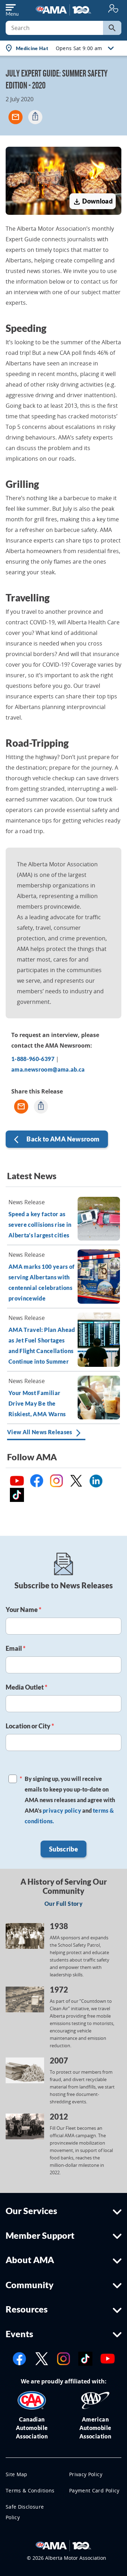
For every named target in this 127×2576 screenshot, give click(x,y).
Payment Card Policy (94, 2490)
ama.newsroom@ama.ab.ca (48, 1069)
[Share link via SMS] (35, 117)
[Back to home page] (64, 9)
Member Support (40, 2235)
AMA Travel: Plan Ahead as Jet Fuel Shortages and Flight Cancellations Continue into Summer (42, 1345)
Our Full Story (64, 1904)
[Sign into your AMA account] (113, 8)
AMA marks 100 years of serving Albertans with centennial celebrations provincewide (42, 1282)
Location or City (30, 1726)
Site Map (17, 2474)
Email (16, 1648)
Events (19, 2334)
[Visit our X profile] (42, 2358)
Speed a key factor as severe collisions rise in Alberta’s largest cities (40, 1225)
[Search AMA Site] (112, 28)
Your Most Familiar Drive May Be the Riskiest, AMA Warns (37, 1403)
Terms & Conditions (30, 2490)
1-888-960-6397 (33, 1059)
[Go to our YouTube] (108, 2358)
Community (30, 2285)
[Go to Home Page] (64, 2545)
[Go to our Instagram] (64, 2358)
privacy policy (62, 1810)
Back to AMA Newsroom (57, 1140)
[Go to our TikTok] (85, 2358)
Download (93, 202)
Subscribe (64, 1849)
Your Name (23, 1610)
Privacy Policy (86, 2474)
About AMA (30, 2260)
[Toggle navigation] (12, 8)
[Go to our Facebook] (19, 2358)
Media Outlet (26, 1687)
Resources (27, 2309)
